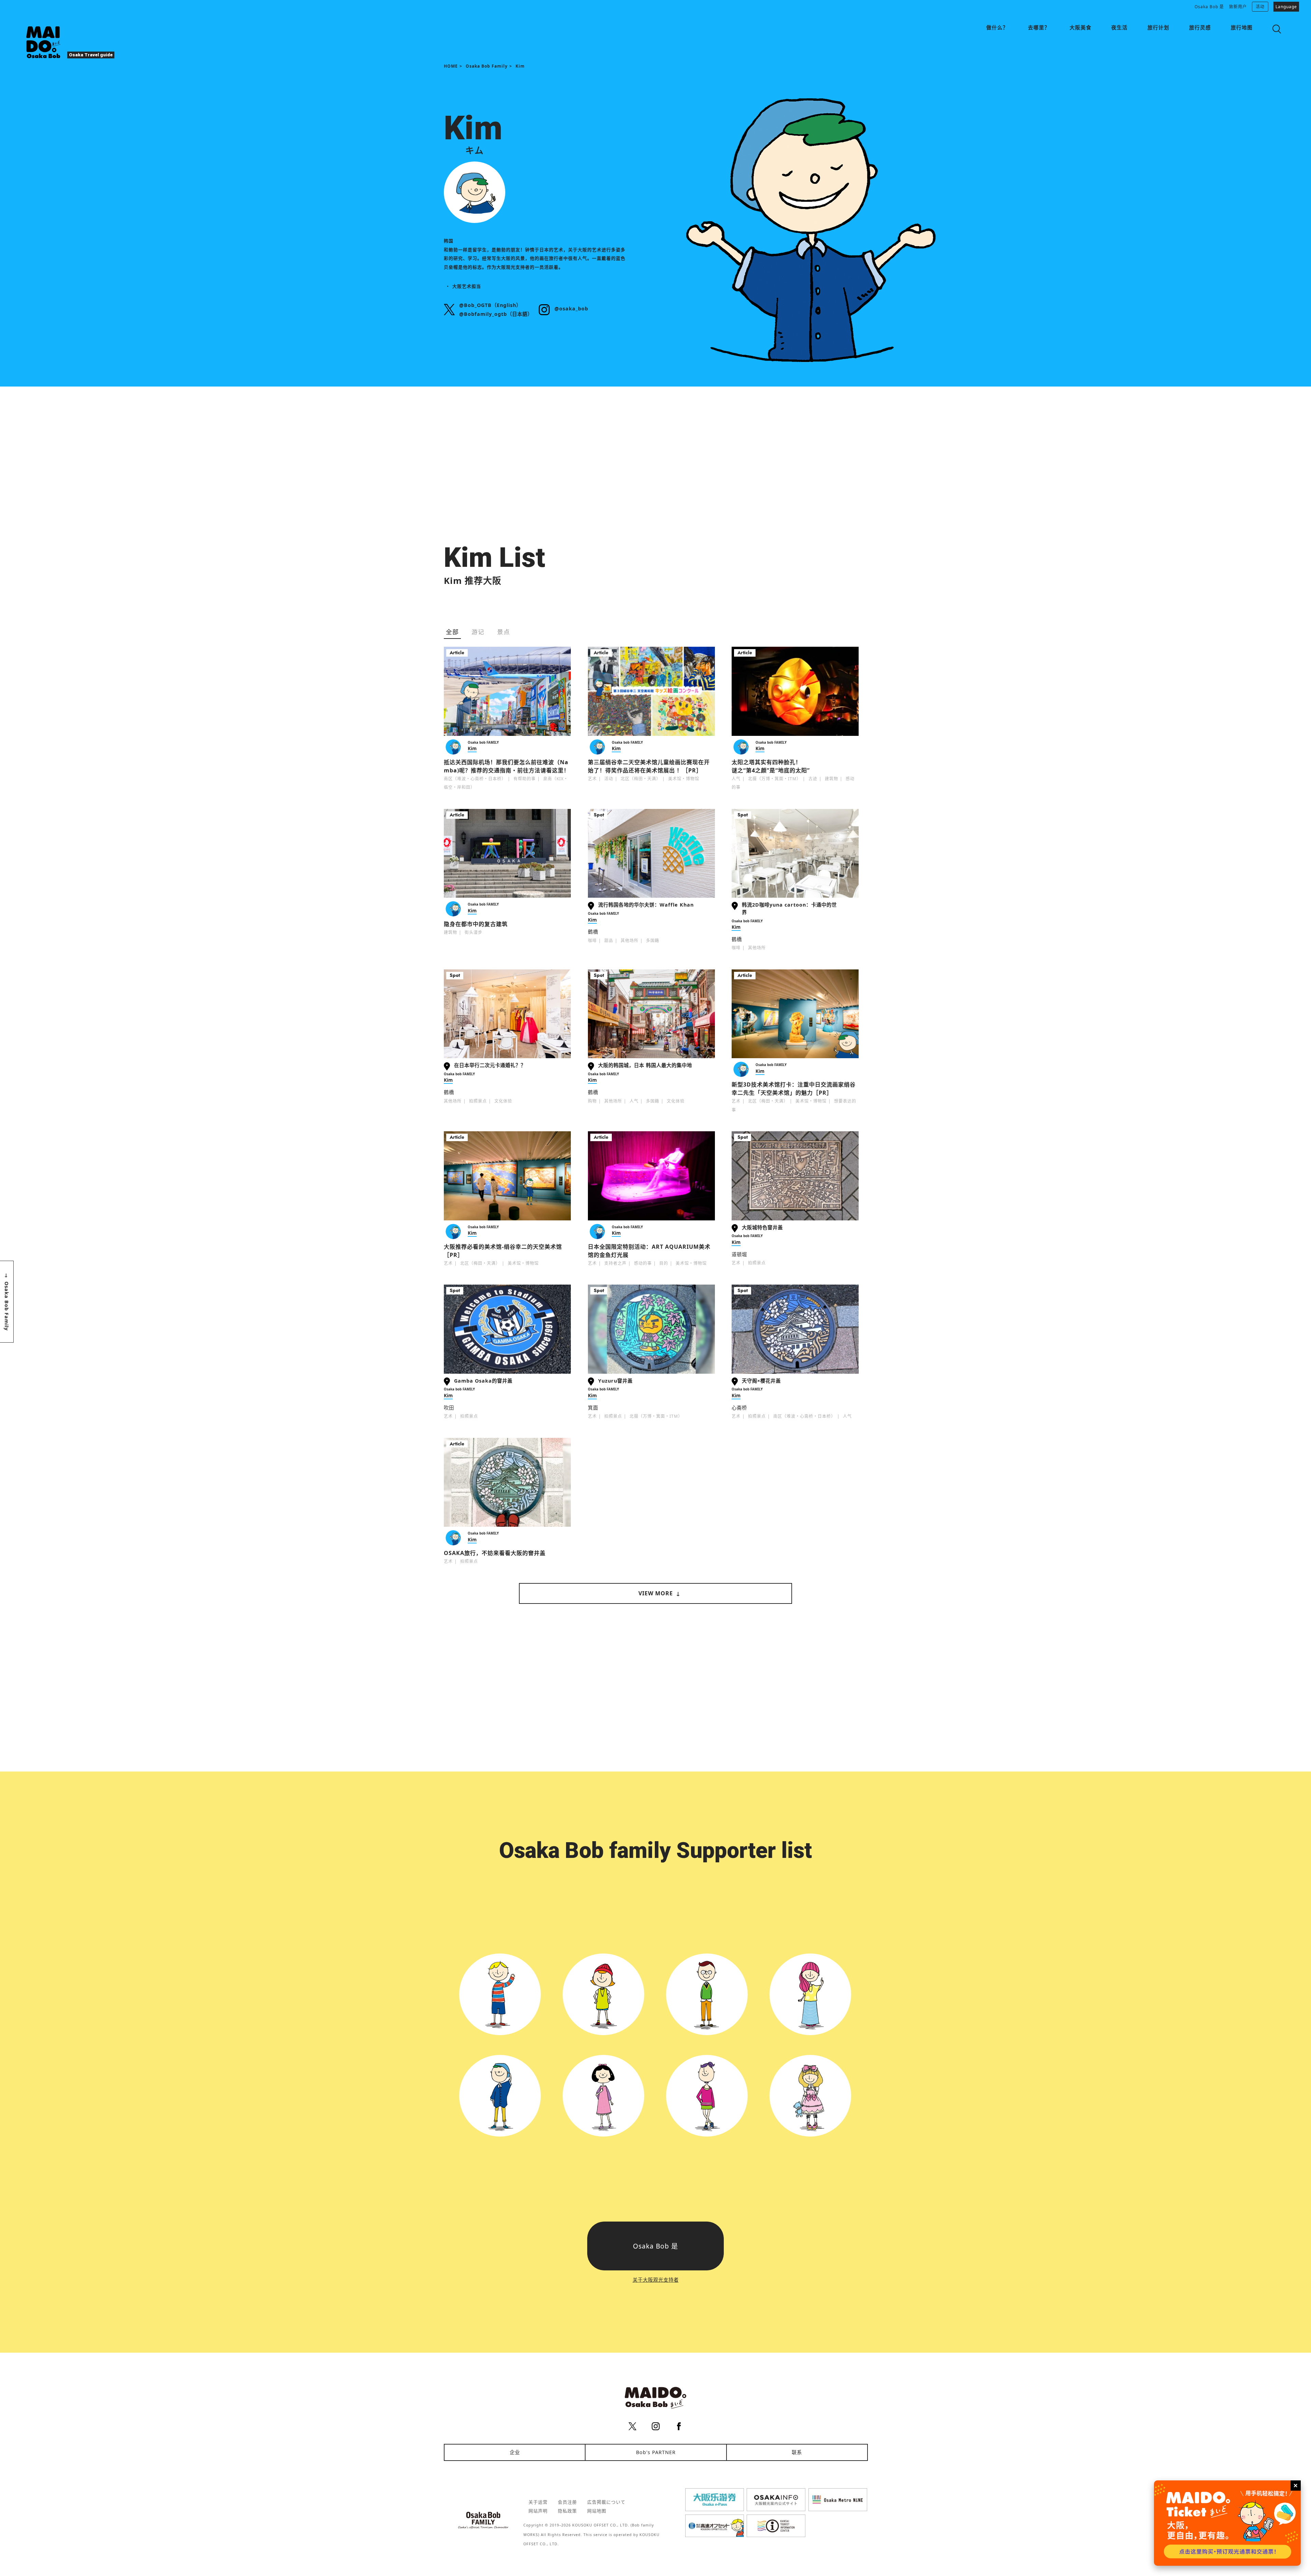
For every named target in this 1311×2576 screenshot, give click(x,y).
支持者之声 (615, 1263)
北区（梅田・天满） (641, 779)
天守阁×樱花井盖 (761, 1381)
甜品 (609, 941)
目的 (664, 1263)
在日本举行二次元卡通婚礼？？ (490, 1065)
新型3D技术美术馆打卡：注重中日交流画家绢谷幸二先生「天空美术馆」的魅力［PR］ (794, 1089)
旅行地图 (1242, 27)
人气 (736, 779)
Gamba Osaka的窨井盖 (483, 1381)
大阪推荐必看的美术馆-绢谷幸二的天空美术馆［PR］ (503, 1251)
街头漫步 (474, 932)
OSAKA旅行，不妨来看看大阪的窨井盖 (495, 1553)
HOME (451, 66)
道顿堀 (739, 1254)
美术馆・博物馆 (684, 779)
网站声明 (538, 2511)
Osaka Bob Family (487, 66)
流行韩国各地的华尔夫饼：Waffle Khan (646, 905)
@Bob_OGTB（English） (490, 305)
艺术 (592, 779)
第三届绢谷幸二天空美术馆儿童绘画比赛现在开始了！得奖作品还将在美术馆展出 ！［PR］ (649, 766)
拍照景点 (478, 1101)
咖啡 (592, 941)
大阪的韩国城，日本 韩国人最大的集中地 (645, 1065)
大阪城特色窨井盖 (762, 1227)
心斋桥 (739, 1408)
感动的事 (643, 1263)
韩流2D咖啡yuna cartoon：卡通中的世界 (789, 908)
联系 (797, 2452)
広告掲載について (606, 2502)
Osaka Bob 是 (1209, 7)
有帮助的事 (525, 779)
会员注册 (567, 2502)
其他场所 (630, 941)
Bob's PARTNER (656, 2452)
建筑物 (831, 779)
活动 (1260, 7)
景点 (504, 632)
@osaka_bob (571, 309)
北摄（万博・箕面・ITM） (774, 779)
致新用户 (1238, 7)
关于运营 (538, 2502)
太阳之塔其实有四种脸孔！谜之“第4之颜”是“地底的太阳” (771, 766)
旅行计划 (1158, 27)
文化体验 (503, 1101)
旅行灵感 (1200, 27)
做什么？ (997, 27)
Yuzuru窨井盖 (615, 1381)
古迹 (813, 779)
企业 (515, 2452)
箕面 (593, 1408)
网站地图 (597, 2511)
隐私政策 (567, 2511)
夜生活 (1119, 27)
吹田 (449, 1408)
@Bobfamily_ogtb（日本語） (496, 314)
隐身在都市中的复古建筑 (476, 924)
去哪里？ (1039, 27)
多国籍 (653, 941)
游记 (478, 632)
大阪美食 (1081, 27)
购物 (592, 1101)
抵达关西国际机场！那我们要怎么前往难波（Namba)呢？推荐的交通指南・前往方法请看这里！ (507, 766)
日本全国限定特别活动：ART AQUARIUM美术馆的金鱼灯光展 (649, 1251)
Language (1286, 7)
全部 (452, 632)
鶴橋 (593, 932)
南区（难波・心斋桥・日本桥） (475, 779)
